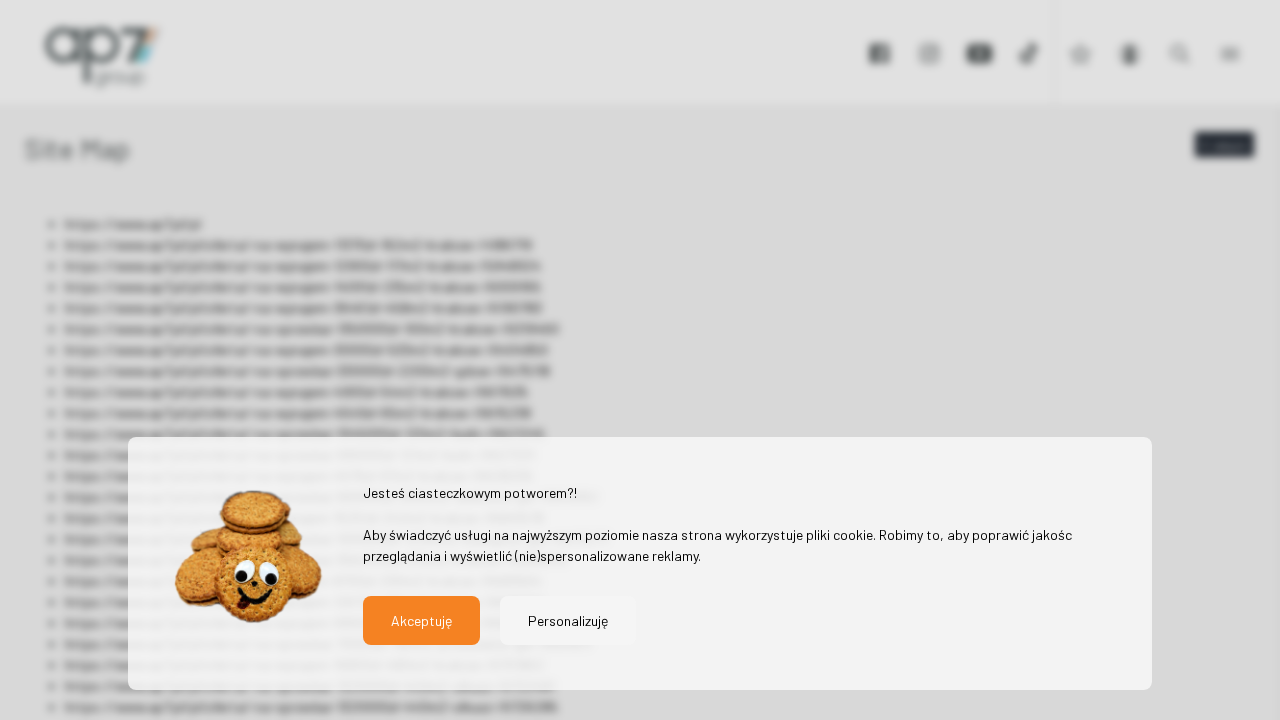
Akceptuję (421, 620)
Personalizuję (568, 620)
